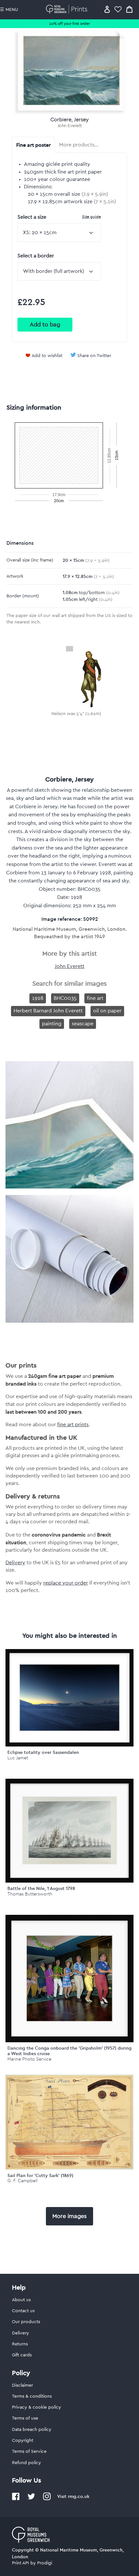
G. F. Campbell (22, 2181)
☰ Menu (9, 10)
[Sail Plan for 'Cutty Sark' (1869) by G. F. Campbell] (69, 2168)
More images (69, 2216)
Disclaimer (22, 2385)
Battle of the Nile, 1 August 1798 (41, 1888)
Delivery (15, 1563)
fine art (95, 998)
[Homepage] (68, 9)
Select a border (36, 256)
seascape (83, 1024)
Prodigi (45, 2563)
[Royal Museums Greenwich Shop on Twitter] (31, 2499)
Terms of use (25, 2418)
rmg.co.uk (79, 2496)
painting (52, 1024)
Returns (20, 2344)
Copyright (23, 2441)
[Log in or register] (107, 9)
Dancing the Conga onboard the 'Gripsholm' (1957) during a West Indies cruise (69, 2051)
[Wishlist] (118, 9)
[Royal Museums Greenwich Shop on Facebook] (16, 2499)
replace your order (66, 1583)
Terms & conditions (32, 2396)
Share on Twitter (94, 356)
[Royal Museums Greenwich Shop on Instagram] (47, 2499)
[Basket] (129, 9)
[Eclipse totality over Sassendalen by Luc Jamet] (69, 1698)
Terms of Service (29, 2452)
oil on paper (107, 1011)
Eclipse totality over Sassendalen (43, 1752)
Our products (26, 2322)
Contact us (23, 2311)
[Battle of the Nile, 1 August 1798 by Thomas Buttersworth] (69, 1831)
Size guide (91, 217)
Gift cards (22, 2355)
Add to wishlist (47, 356)
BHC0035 (65, 998)
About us (21, 2300)
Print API (21, 2563)
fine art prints (73, 1425)
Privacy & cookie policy (37, 2407)
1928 (38, 998)
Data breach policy (32, 2430)
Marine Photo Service (29, 2059)
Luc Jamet (18, 1758)
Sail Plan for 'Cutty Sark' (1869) (40, 2175)
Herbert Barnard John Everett (48, 1011)
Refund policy (27, 2463)
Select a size (59, 217)
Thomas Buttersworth (30, 1894)
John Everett (70, 126)
